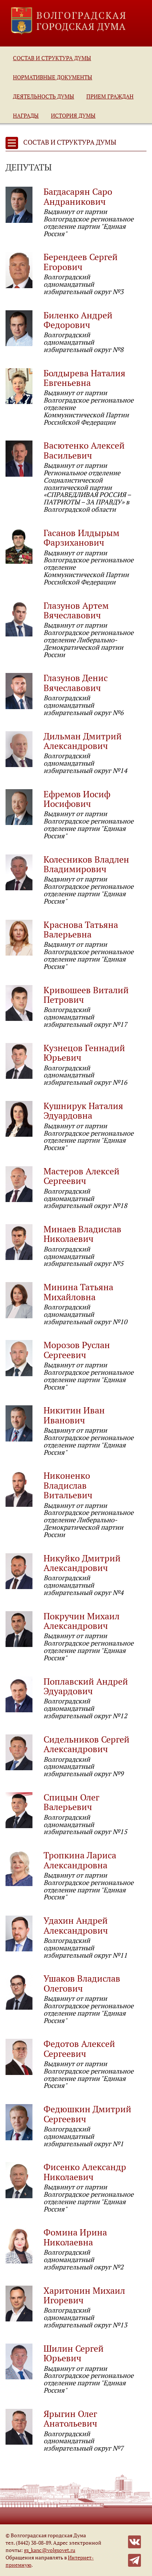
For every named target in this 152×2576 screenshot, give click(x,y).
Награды (26, 115)
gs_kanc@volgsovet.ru (50, 2550)
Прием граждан (110, 96)
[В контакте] (134, 2541)
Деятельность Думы (44, 96)
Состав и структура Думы (52, 58)
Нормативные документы (53, 77)
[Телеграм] (134, 2560)
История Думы (73, 115)
